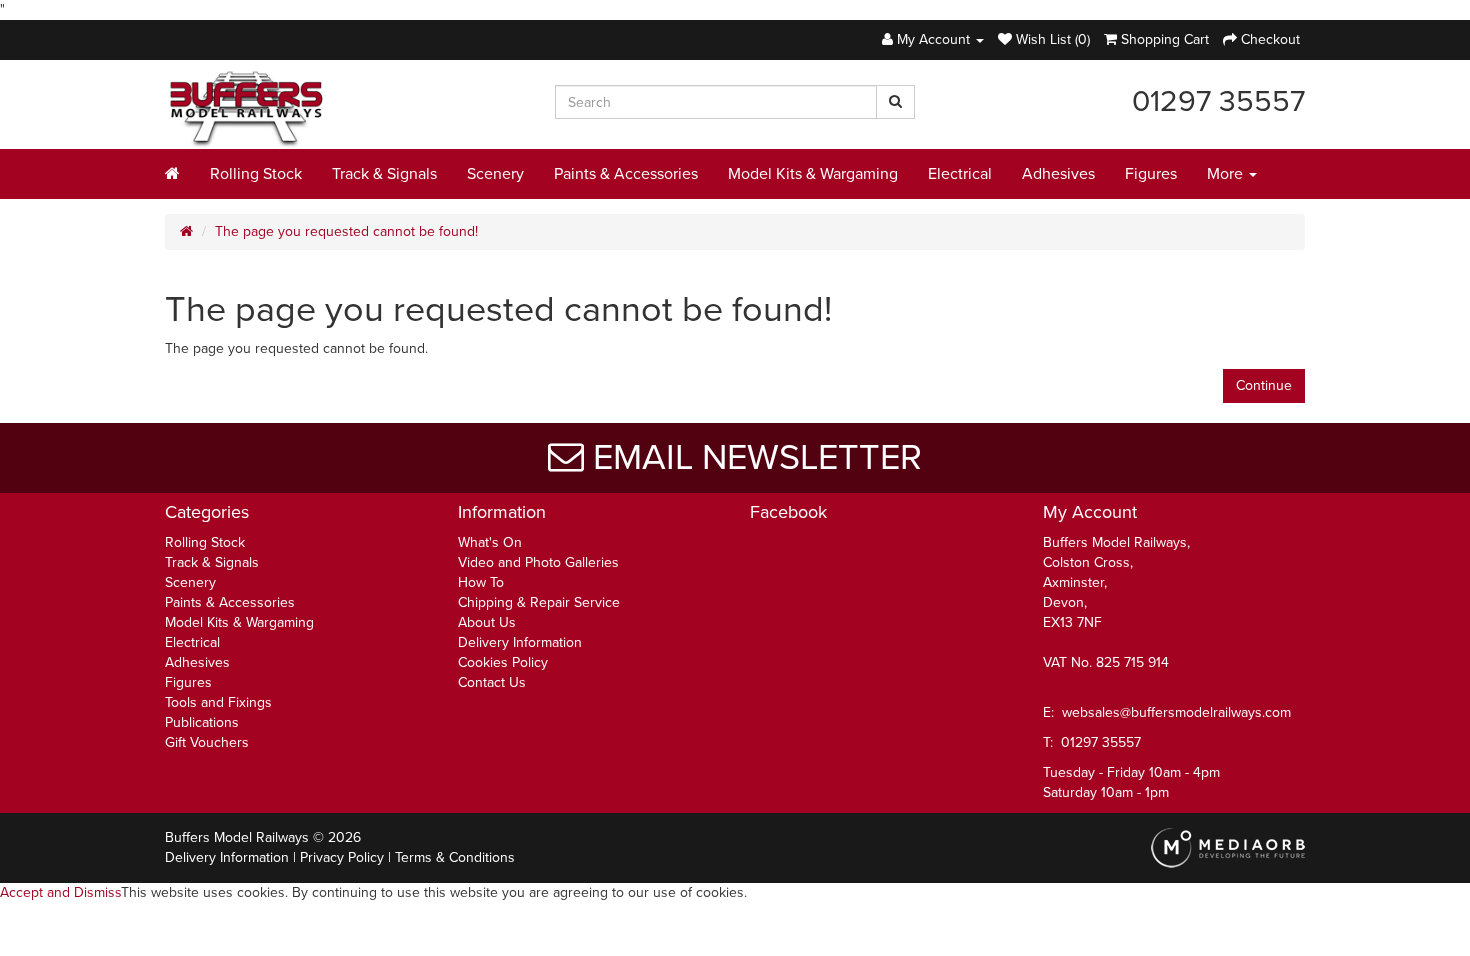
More (1227, 174)
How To (481, 582)
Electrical (960, 174)
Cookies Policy (503, 662)
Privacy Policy (342, 857)
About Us (487, 622)
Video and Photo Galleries (538, 562)
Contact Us (492, 682)
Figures (1151, 174)
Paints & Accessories (626, 174)
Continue (1264, 385)
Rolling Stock (256, 174)
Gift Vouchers (207, 742)
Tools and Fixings (218, 702)
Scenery (495, 174)
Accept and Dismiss (60, 892)
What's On (490, 542)
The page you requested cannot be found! (346, 231)
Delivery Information (520, 642)
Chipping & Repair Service (539, 602)
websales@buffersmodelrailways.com (1176, 712)
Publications (202, 722)
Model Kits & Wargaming (813, 174)
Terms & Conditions (455, 857)
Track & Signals (384, 174)
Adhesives (1058, 174)
